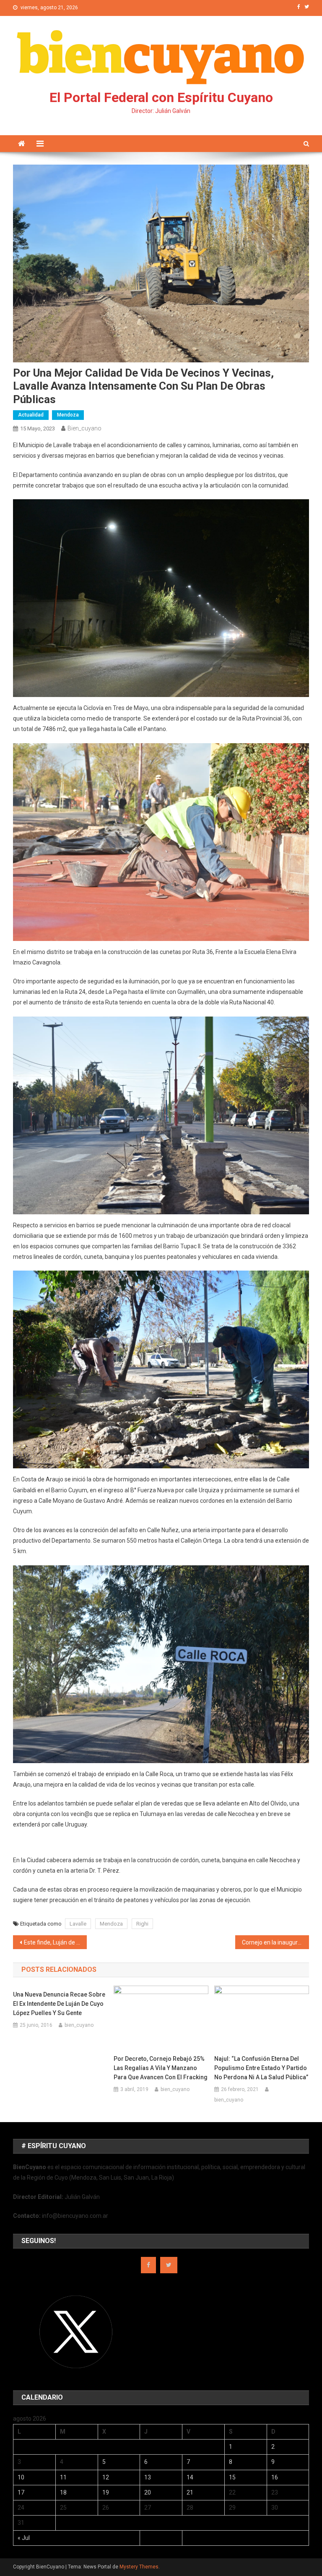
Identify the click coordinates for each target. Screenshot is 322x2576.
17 (21, 2492)
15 (232, 2477)
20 (148, 2492)
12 (106, 2477)
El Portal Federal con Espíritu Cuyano (161, 97)
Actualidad (31, 415)
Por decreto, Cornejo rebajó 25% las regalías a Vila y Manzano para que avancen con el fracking (161, 2068)
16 (275, 2477)
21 (190, 2492)
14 (190, 2477)
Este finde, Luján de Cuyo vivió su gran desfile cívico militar (56, 1942)
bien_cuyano (84, 428)
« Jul (24, 2538)
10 (21, 2477)
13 (148, 2477)
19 (106, 2492)
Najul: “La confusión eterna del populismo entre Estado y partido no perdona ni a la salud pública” (261, 2068)
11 (63, 2477)
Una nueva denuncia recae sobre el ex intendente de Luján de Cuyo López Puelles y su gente (59, 2004)
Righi (142, 1924)
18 (63, 2492)
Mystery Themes (139, 2567)
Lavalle (78, 1924)
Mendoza (68, 415)
